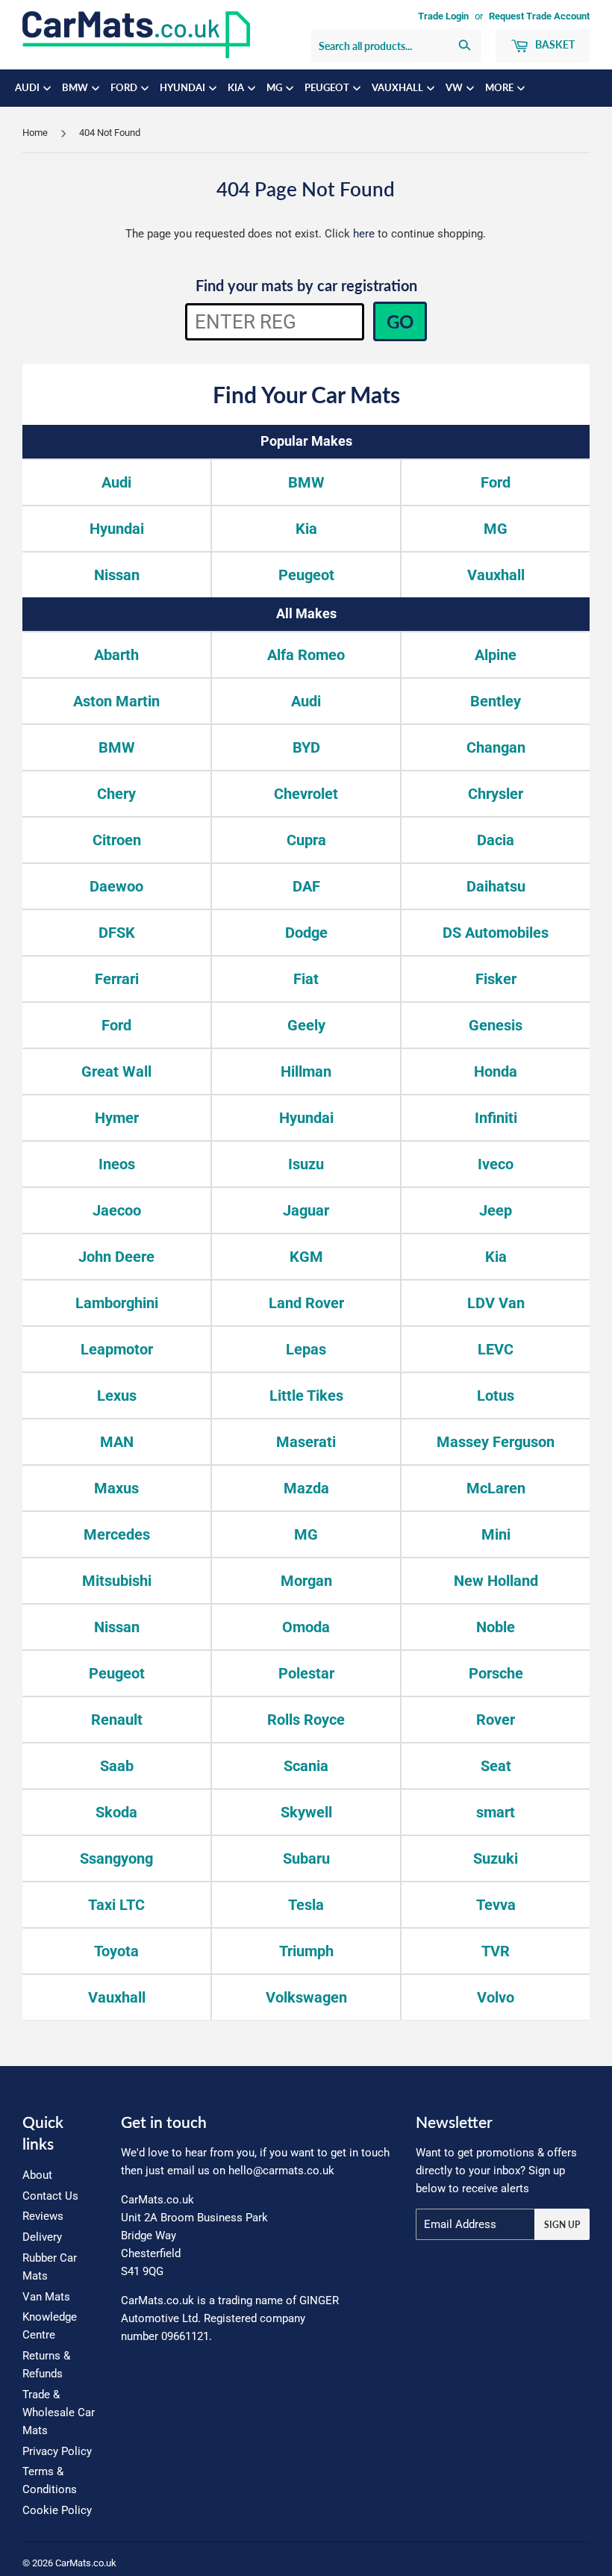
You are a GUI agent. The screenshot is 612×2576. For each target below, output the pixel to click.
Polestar (306, 1673)
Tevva (496, 1905)
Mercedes (117, 1534)
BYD (306, 747)
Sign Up (562, 2225)
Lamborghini (117, 1303)
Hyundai (184, 88)
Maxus (116, 1488)
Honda (496, 1071)
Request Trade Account (539, 16)
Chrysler (496, 794)
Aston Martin (116, 701)
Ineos (117, 1164)
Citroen (117, 840)
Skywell (306, 1812)
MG (275, 88)
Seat (496, 1766)
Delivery (42, 2237)
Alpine (496, 655)
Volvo (496, 1997)
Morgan (306, 1581)
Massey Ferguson (496, 1442)
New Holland (496, 1581)
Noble (496, 1627)
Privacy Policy (57, 2451)
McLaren (496, 1488)
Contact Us (50, 2196)
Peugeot (328, 88)
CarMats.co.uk (86, 2563)
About (37, 2175)
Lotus (496, 1396)
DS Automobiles (496, 933)
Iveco (496, 1164)
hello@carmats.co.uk (281, 2171)
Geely (306, 1025)
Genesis (496, 1025)
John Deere (116, 1257)
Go (400, 321)
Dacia (496, 840)
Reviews (43, 2216)
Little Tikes (306, 1396)
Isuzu (306, 1164)
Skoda (116, 1812)
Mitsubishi (117, 1581)
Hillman (306, 1071)
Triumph (306, 1951)
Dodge (306, 933)
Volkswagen (306, 1997)
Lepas (306, 1349)
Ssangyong (116, 1858)
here (364, 234)
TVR (496, 1951)
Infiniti (496, 1118)
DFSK (117, 933)
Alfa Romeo (306, 655)
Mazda (306, 1488)
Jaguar (306, 1210)
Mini (496, 1534)
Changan (496, 747)
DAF (306, 886)
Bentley (496, 701)
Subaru (306, 1858)
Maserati (306, 1442)
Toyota (116, 1951)
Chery (116, 794)
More (500, 88)
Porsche (496, 1673)
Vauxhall (399, 88)
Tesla (306, 1905)
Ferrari (117, 979)
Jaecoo (117, 1210)
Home (35, 133)
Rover (496, 1720)
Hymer (117, 1118)
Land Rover (306, 1303)
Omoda (306, 1627)
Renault (117, 1720)
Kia (237, 88)
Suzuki (496, 1858)
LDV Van (496, 1303)
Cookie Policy (57, 2510)
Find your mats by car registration (306, 285)
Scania (306, 1766)
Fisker (496, 979)
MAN (117, 1442)
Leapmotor (117, 1349)
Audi (28, 88)
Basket (554, 44)
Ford (125, 88)
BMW (76, 88)
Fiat (306, 979)
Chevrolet (306, 794)
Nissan (117, 575)
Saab (117, 1766)
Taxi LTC (116, 1905)
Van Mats (46, 2297)
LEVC (496, 1349)
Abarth (116, 655)
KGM (306, 1257)
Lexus (117, 1396)
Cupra (306, 840)
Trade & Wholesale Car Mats (59, 2412)
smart (496, 1812)
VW (455, 88)
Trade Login (443, 16)
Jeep (496, 1210)
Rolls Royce (306, 1720)
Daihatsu (496, 886)
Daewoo (116, 886)
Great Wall (116, 1071)
